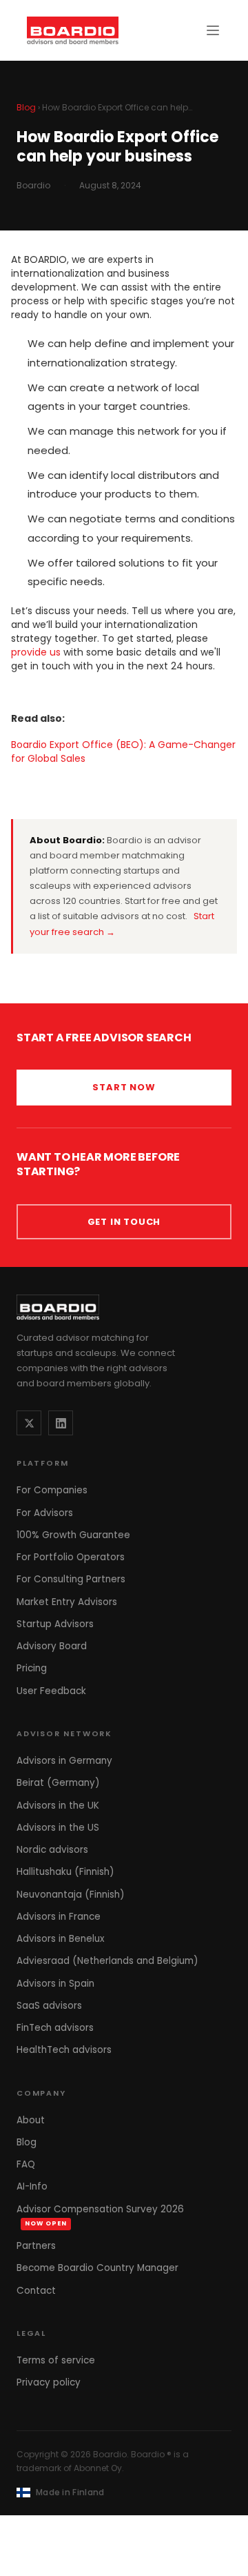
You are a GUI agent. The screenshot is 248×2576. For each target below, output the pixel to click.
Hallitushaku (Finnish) (65, 1872)
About (31, 2120)
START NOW (124, 1087)
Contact (36, 2291)
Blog (26, 107)
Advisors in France (59, 1917)
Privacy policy (49, 2382)
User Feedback (51, 1691)
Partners (36, 2246)
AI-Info (32, 2186)
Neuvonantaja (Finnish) (70, 1895)
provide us (36, 652)
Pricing (32, 1668)
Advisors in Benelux (60, 1939)
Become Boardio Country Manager (97, 2268)
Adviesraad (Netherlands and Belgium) (107, 1961)
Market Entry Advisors (67, 1602)
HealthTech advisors (64, 2050)
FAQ (26, 2164)
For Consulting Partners (71, 1579)
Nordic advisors (52, 1850)
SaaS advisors (49, 2006)
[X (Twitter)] (29, 1423)
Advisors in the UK (58, 1806)
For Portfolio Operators (71, 1557)
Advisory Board (52, 1646)
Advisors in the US (58, 1828)
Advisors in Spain (55, 1984)
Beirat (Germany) (58, 1783)
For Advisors (45, 1513)
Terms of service (56, 2360)
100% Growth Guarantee (73, 1535)
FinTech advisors (55, 2028)
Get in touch (124, 1222)
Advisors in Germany (64, 1761)
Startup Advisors (55, 1624)
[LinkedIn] (61, 1423)
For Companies (52, 1490)
